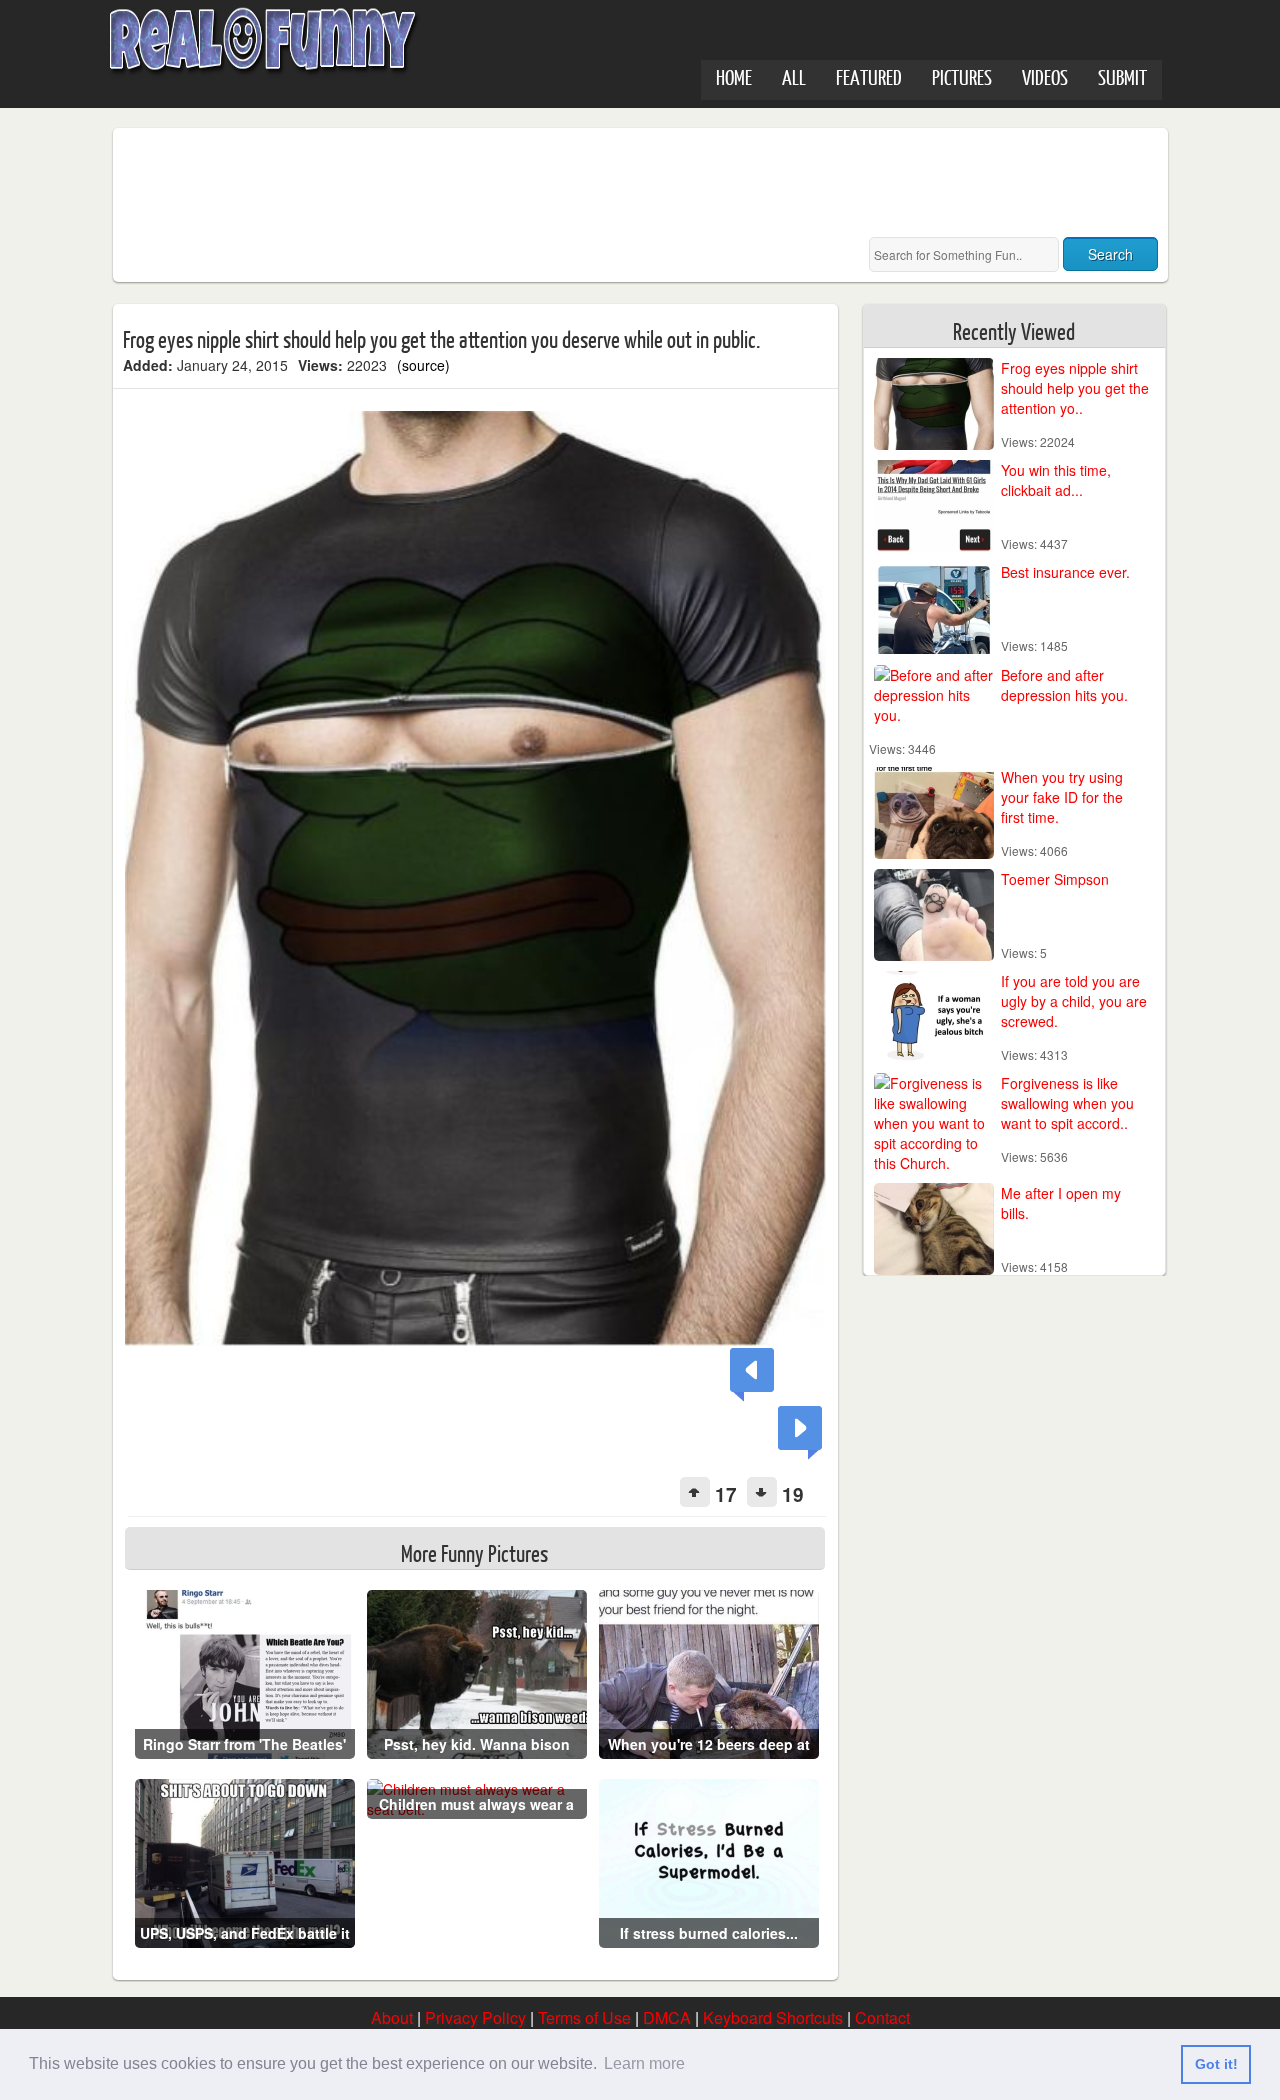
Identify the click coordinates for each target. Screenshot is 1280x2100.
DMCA (667, 2017)
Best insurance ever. (1065, 572)
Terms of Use (584, 2017)
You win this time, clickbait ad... (1056, 480)
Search (1110, 254)
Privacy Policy (475, 2017)
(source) (423, 365)
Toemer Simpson (1055, 879)
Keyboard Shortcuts (773, 2017)
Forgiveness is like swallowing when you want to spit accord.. (1067, 1103)
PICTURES (962, 76)
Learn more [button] (644, 2063)
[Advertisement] (487, 183)
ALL (794, 76)
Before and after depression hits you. (1064, 685)
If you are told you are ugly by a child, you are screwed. (1074, 1001)
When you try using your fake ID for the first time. (1062, 797)
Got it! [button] (1216, 2064)
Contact (882, 2017)
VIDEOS (1045, 76)
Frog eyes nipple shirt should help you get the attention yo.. (1075, 388)
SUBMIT (1122, 76)
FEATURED (869, 76)
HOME (734, 76)
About (392, 2017)
